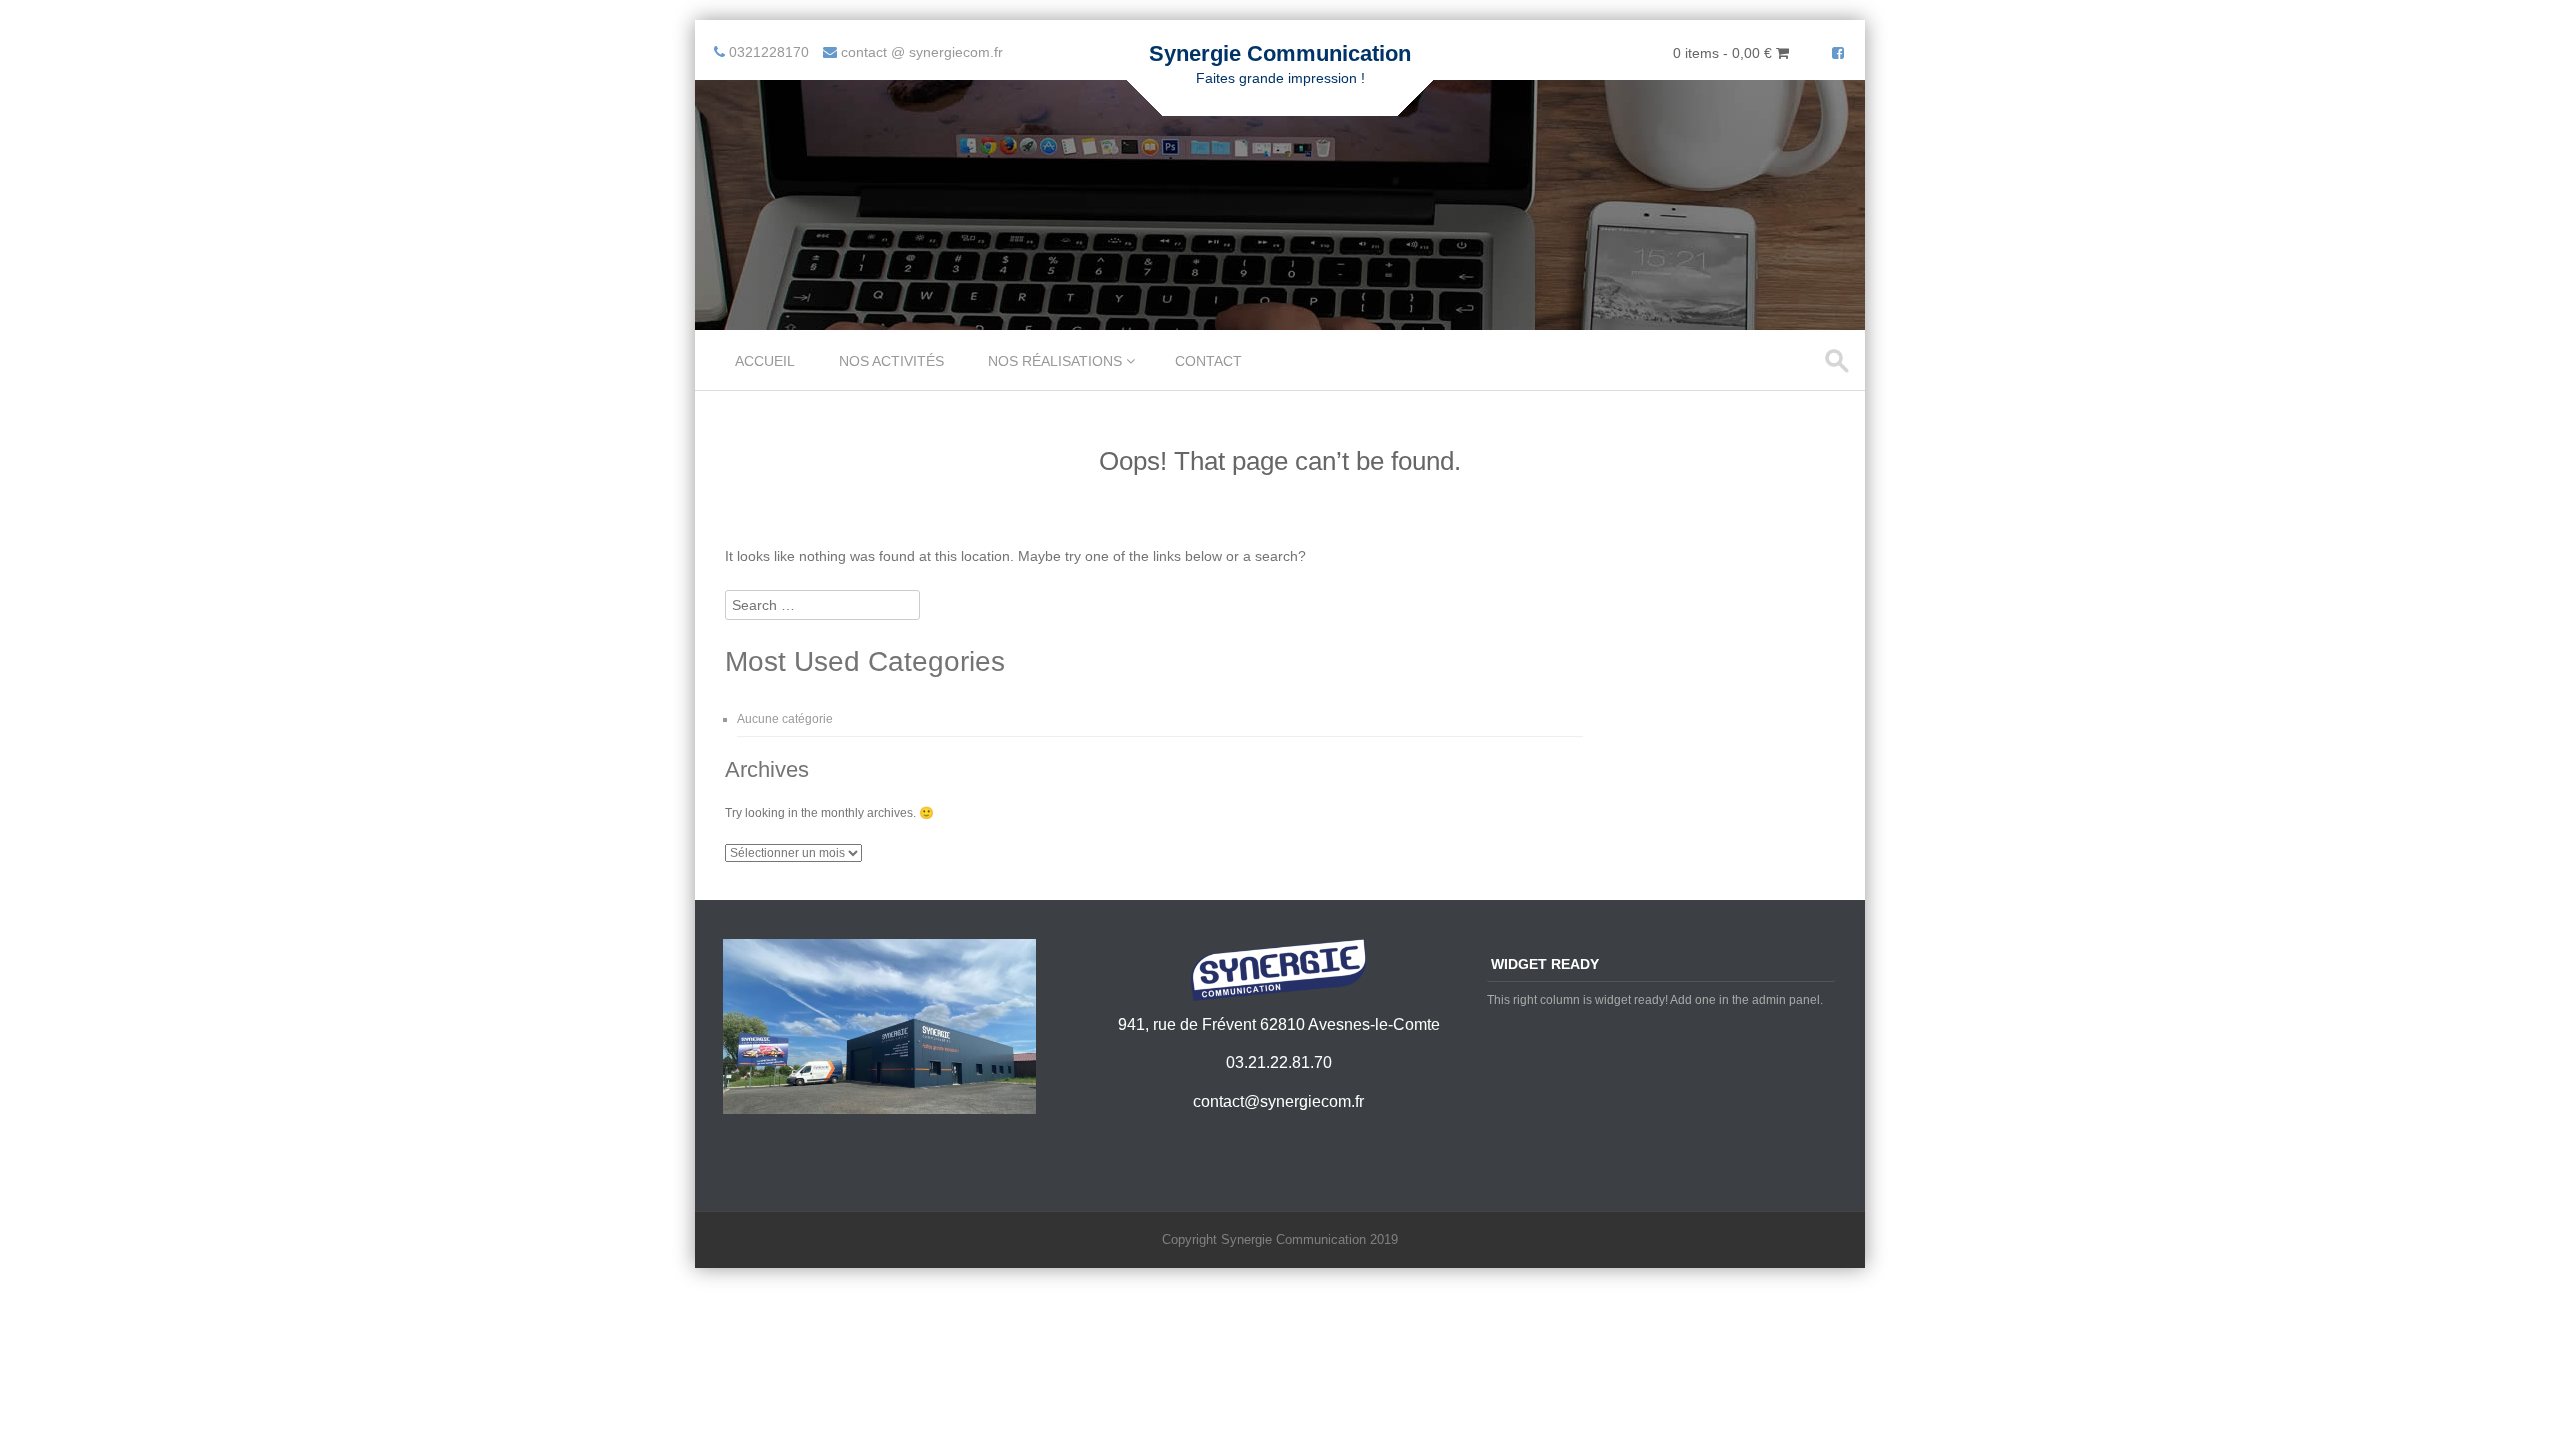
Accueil (765, 361)
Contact (1208, 361)
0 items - (1722, 53)
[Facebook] (1838, 53)
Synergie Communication (1280, 53)
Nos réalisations (1055, 361)
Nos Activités (891, 361)
